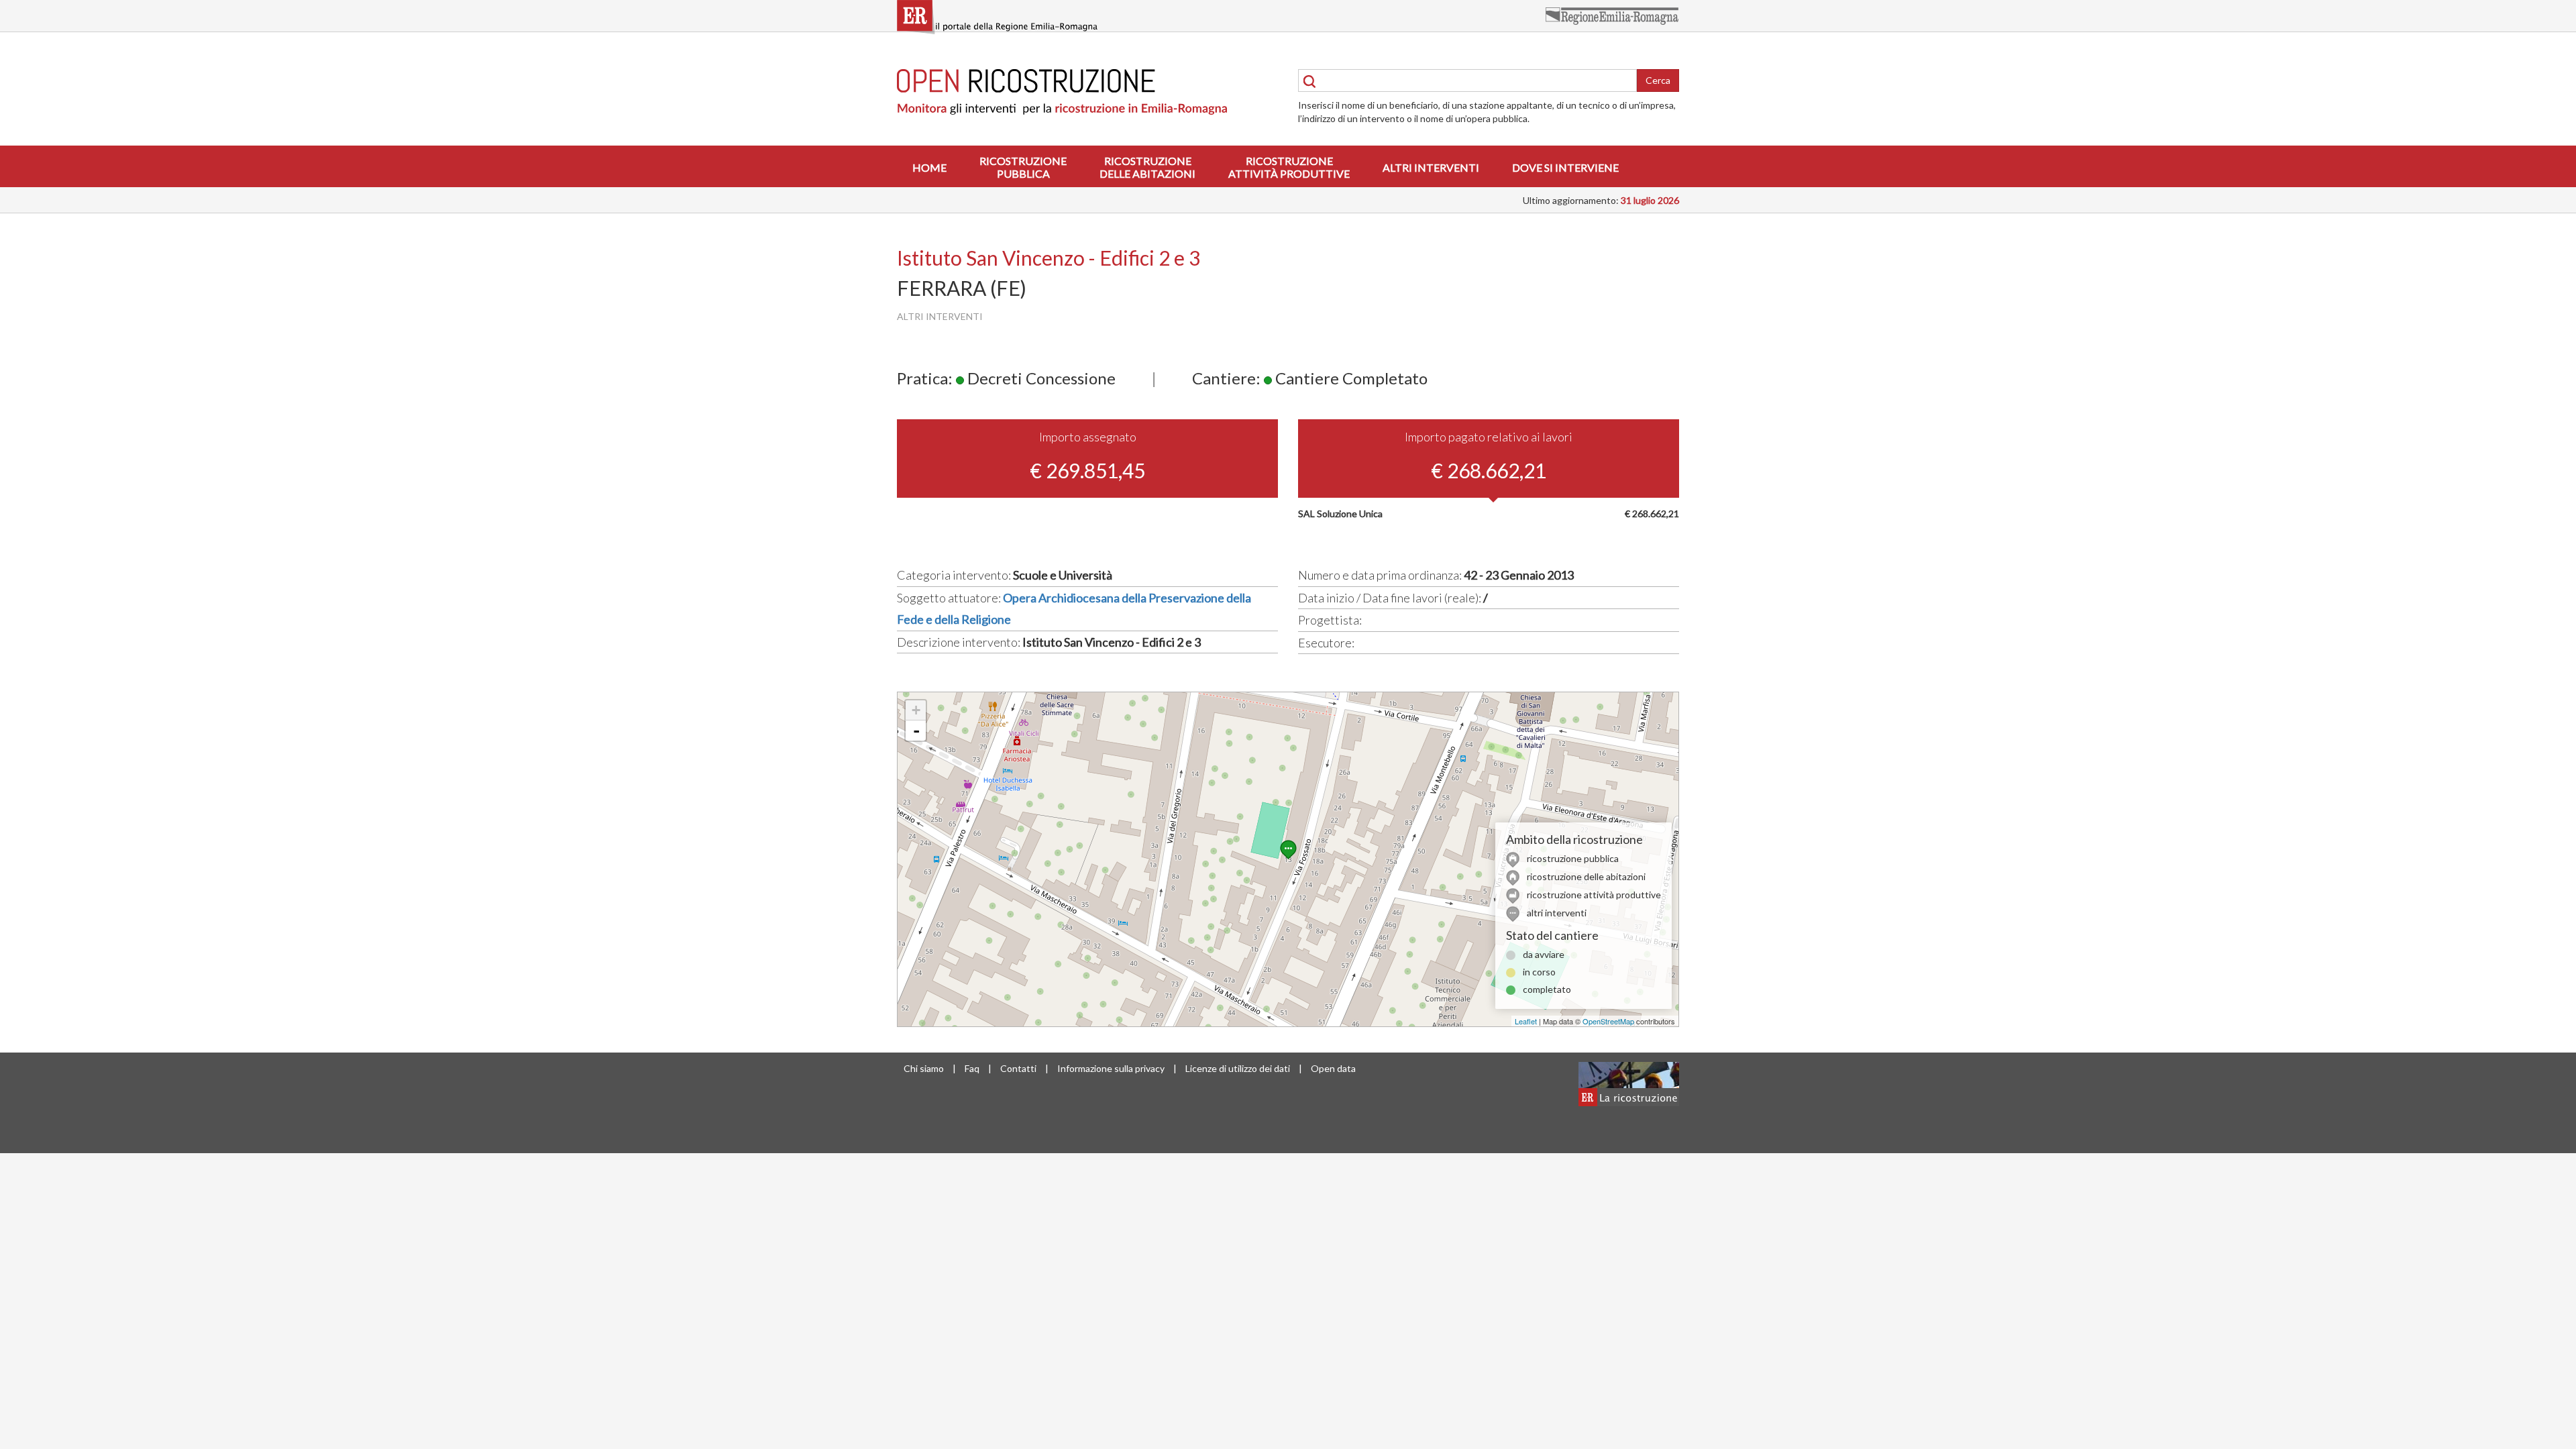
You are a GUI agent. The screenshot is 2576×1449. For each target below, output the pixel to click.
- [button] (916, 731)
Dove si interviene (1565, 167)
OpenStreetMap (1608, 1021)
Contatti (1018, 1068)
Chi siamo (924, 1068)
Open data (1333, 1068)
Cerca (1658, 80)
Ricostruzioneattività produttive (1289, 167)
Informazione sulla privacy (1111, 1068)
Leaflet (1526, 1021)
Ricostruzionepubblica (1023, 167)
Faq (972, 1068)
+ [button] (916, 710)
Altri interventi (1431, 167)
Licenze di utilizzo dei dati (1238, 1068)
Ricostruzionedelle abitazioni (1147, 167)
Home (929, 167)
